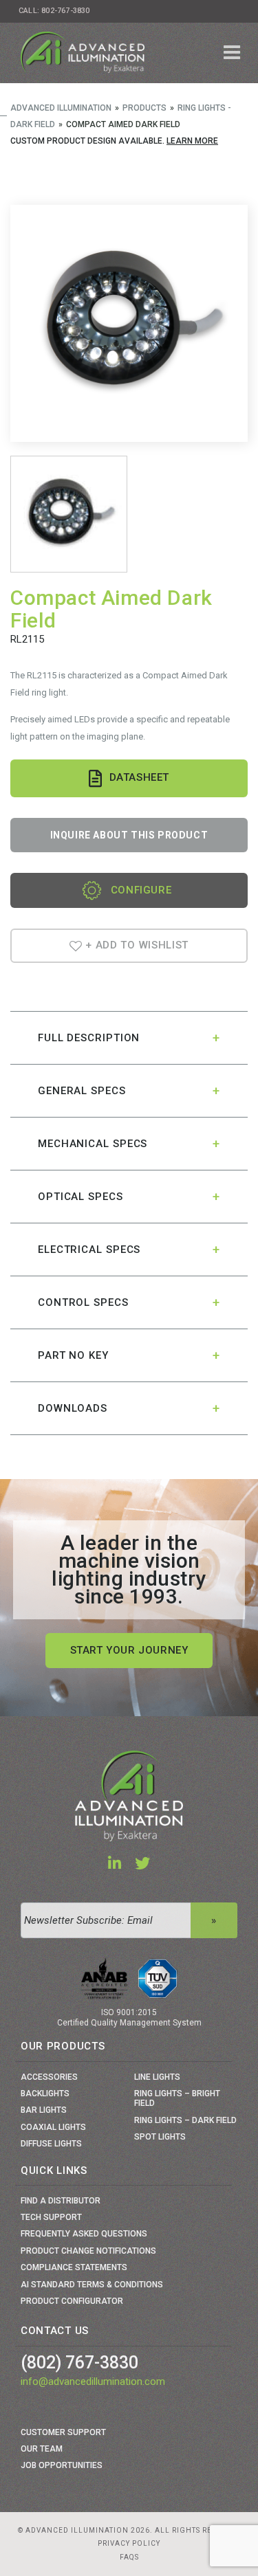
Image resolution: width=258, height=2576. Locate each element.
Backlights (45, 2094)
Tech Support (51, 2217)
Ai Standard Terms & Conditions (92, 2285)
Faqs (129, 2557)
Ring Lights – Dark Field (185, 2120)
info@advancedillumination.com (93, 2381)
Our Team (42, 2449)
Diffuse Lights (51, 2144)
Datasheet (139, 777)
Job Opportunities (62, 2465)
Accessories (49, 2077)
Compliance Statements (74, 2267)
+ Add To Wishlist (136, 945)
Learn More (192, 141)
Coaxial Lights (53, 2127)
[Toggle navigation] (232, 53)
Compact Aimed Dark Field (111, 609)
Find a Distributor (61, 2201)
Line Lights (157, 2077)
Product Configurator (72, 2301)
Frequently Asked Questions (84, 2234)
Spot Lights (160, 2137)
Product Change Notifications (88, 2251)
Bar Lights (44, 2110)
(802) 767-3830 (79, 2363)
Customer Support (63, 2432)
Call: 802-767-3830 (54, 11)
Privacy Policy (129, 2543)
